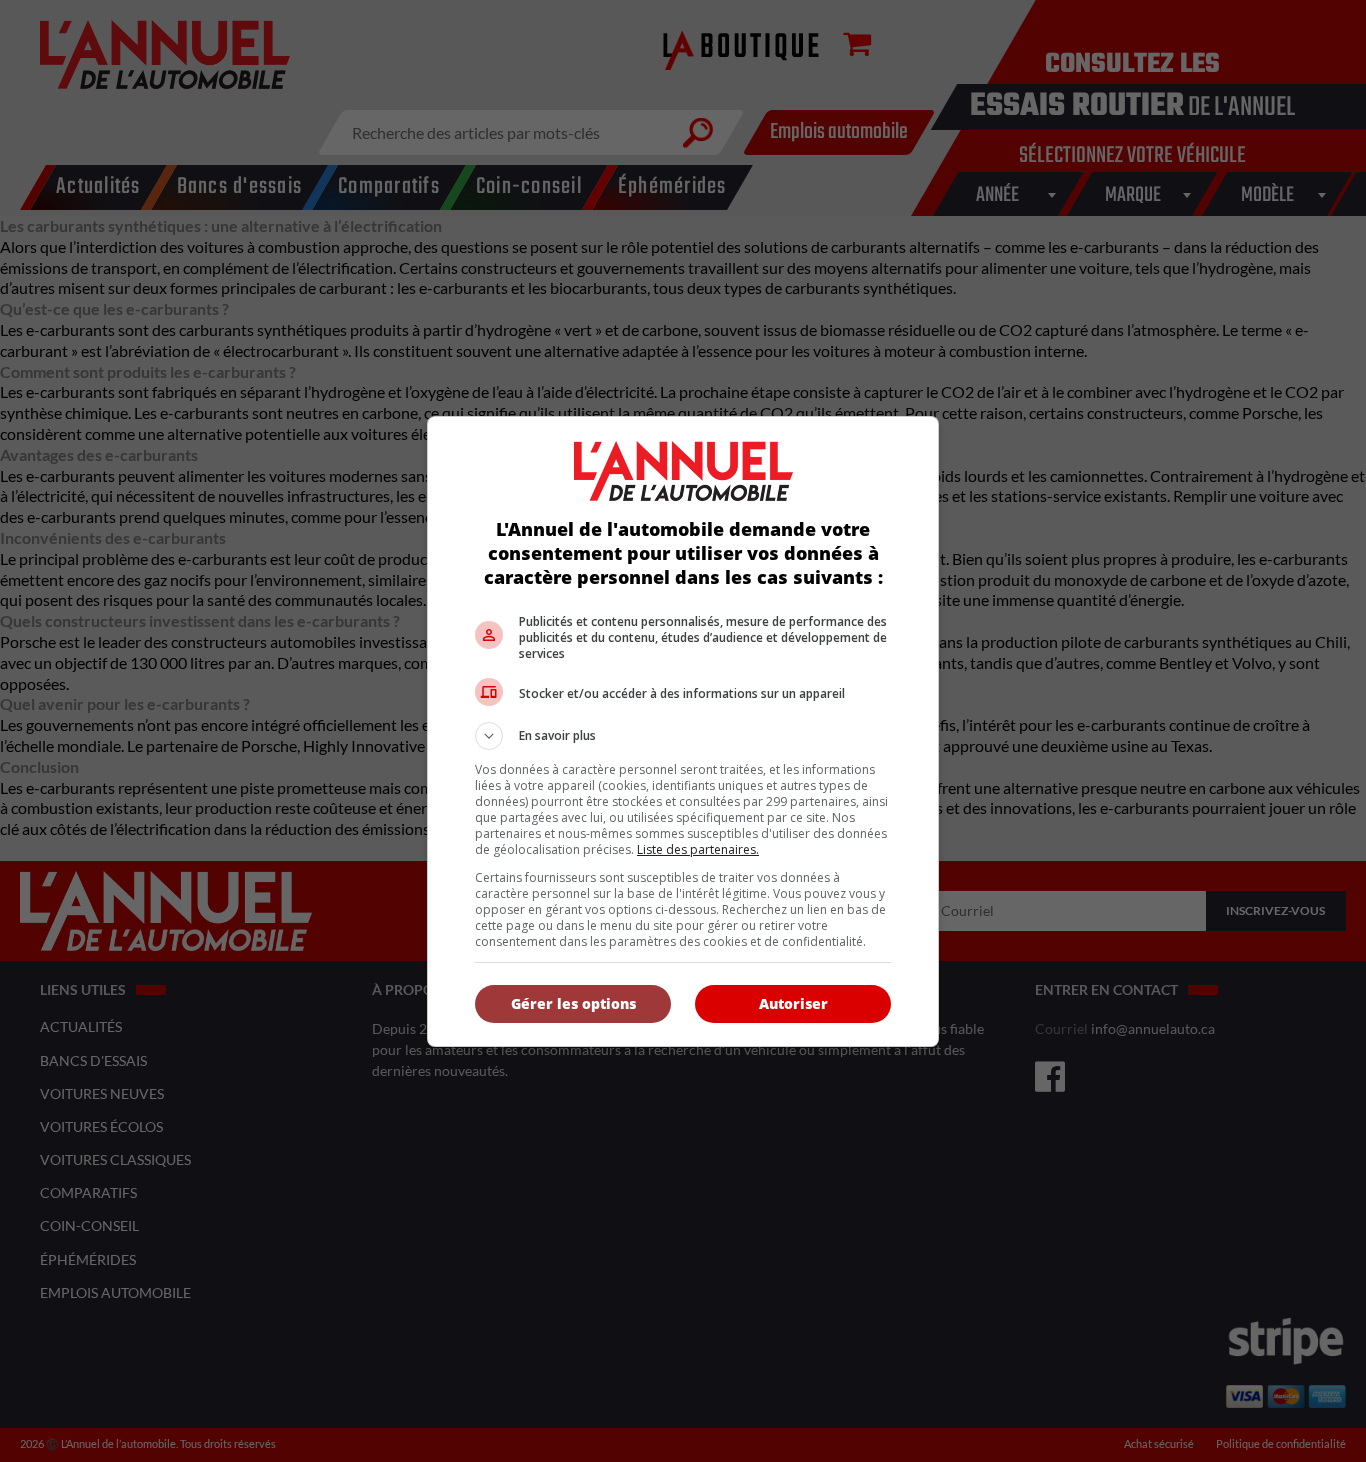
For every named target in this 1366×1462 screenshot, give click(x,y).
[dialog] (683, 731)
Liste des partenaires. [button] (698, 849)
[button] (683, 736)
